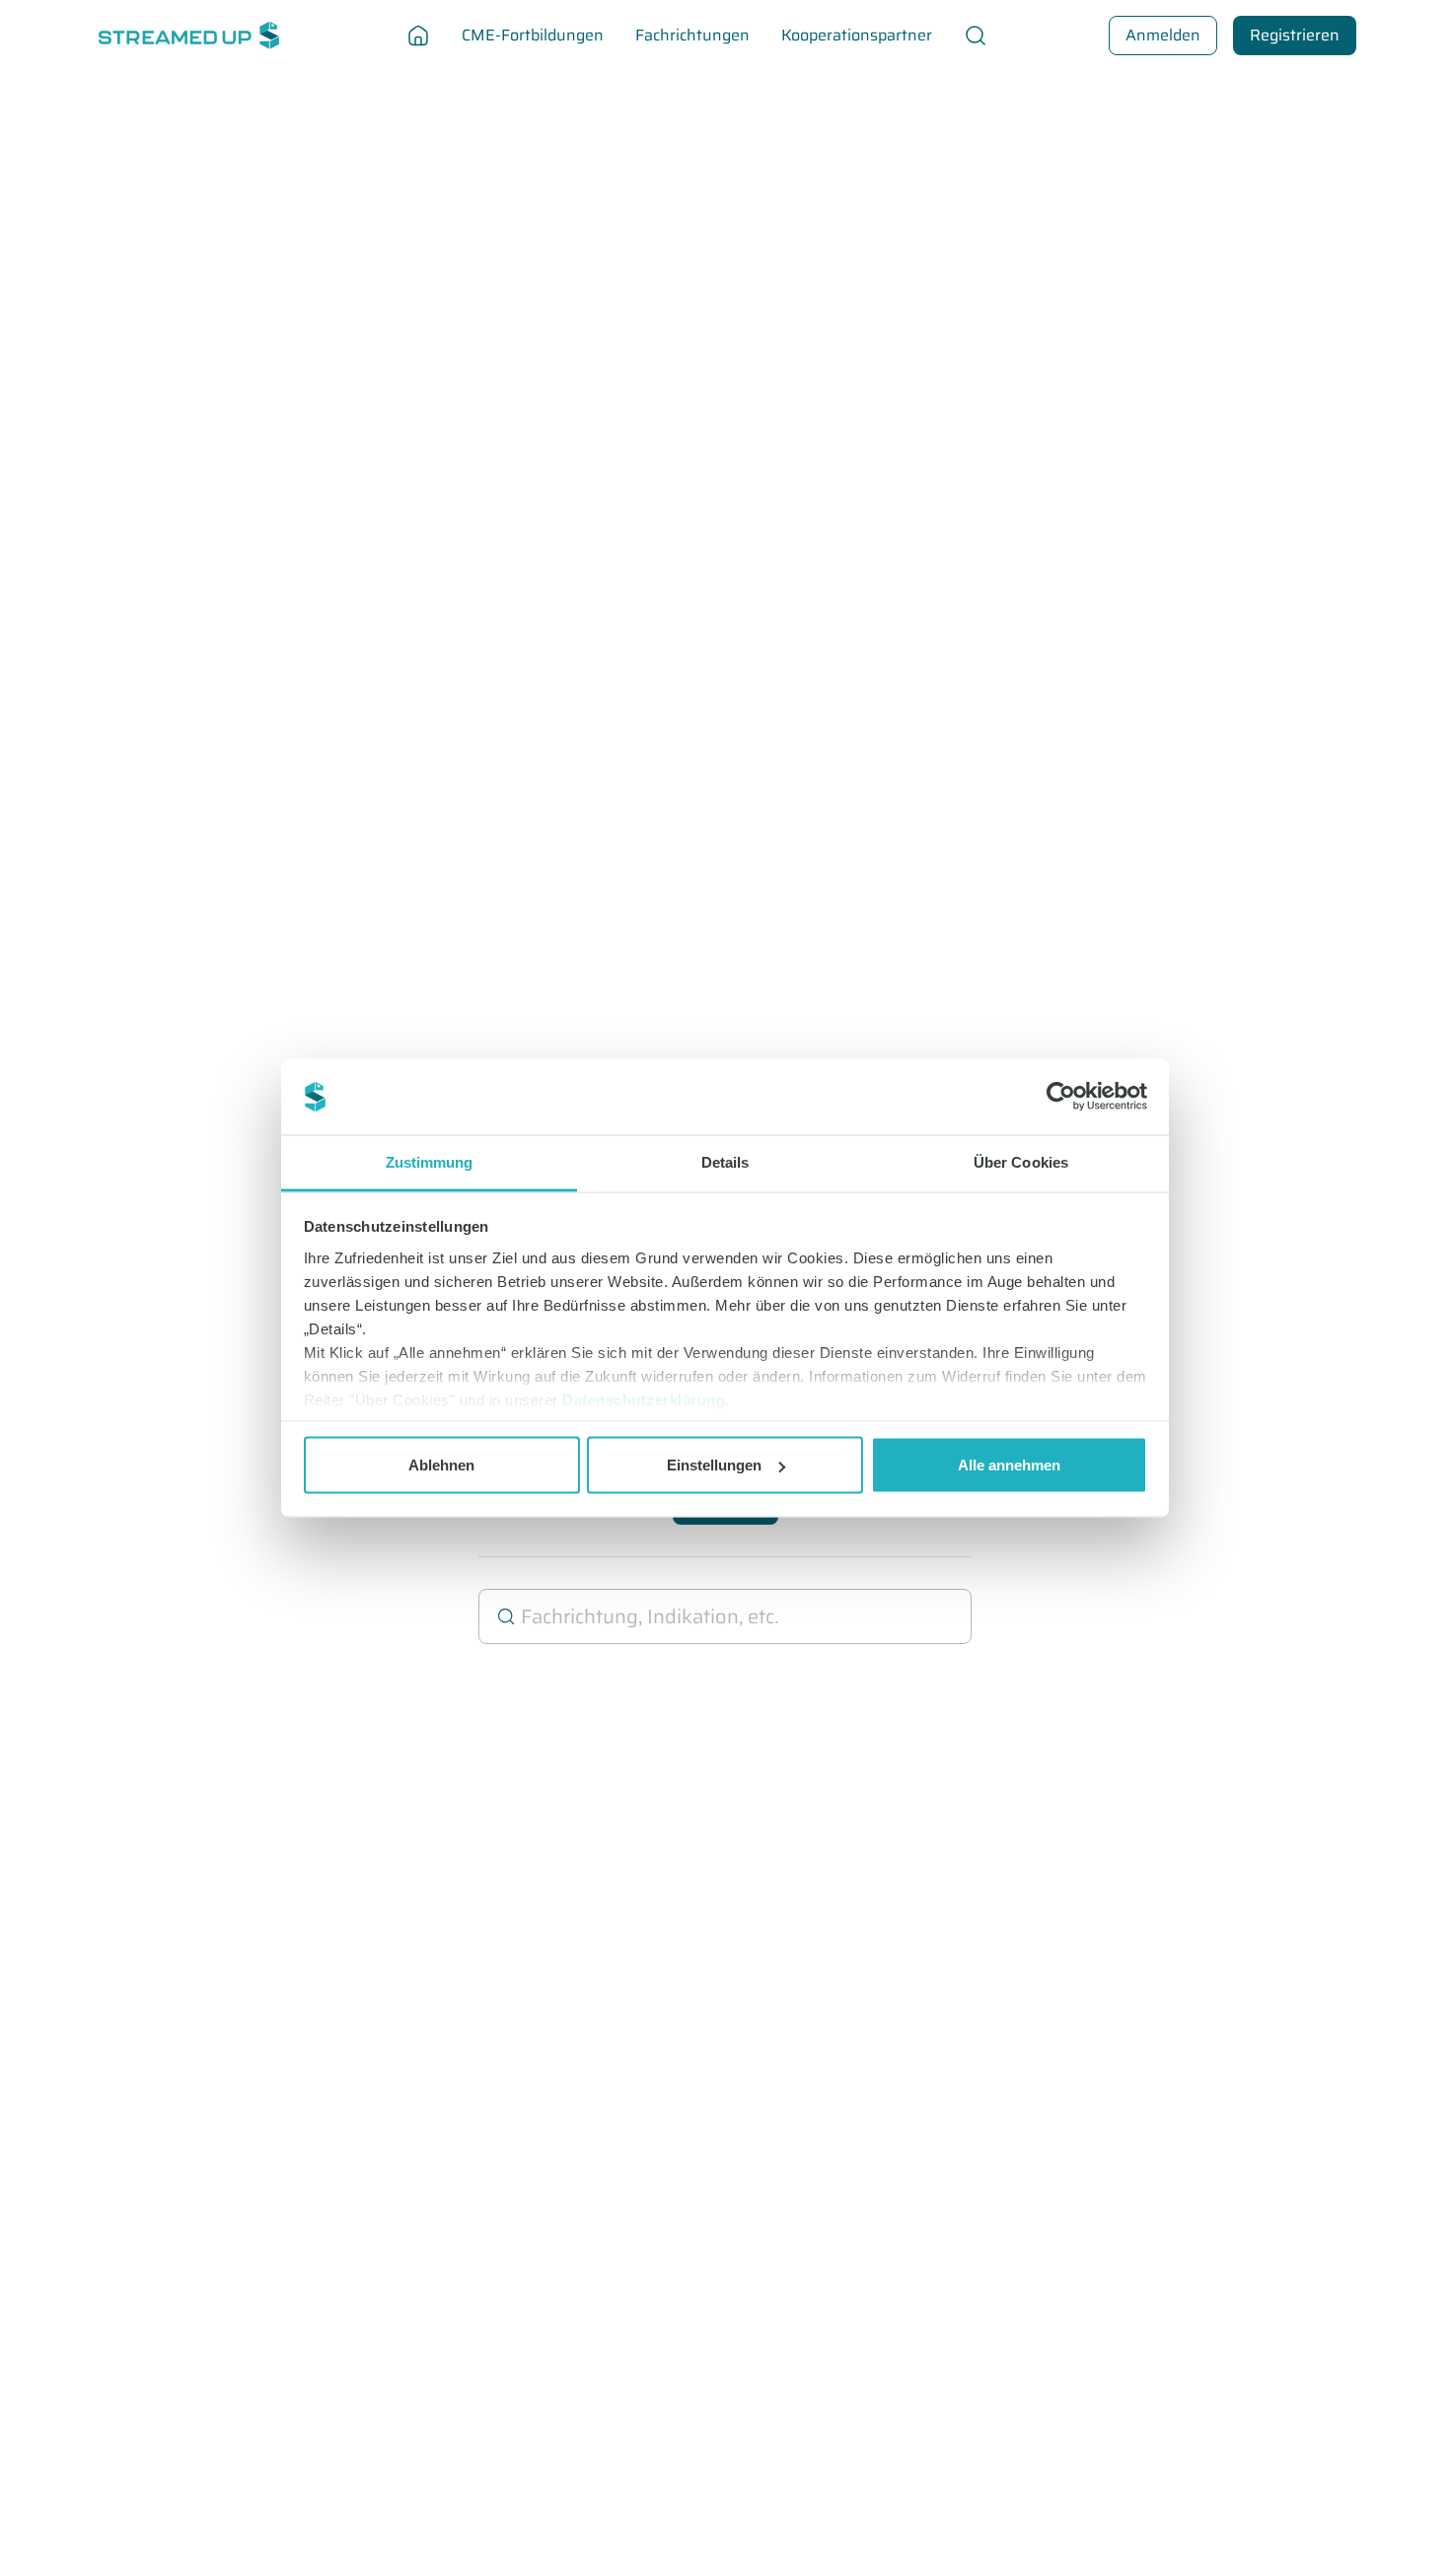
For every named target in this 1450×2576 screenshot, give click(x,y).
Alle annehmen (1009, 1465)
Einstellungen (714, 1465)
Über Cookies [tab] (1021, 1161)
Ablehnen (441, 1465)
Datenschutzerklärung (644, 1399)
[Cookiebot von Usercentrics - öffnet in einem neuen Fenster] (1061, 1097)
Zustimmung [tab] (430, 1161)
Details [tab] (725, 1161)
